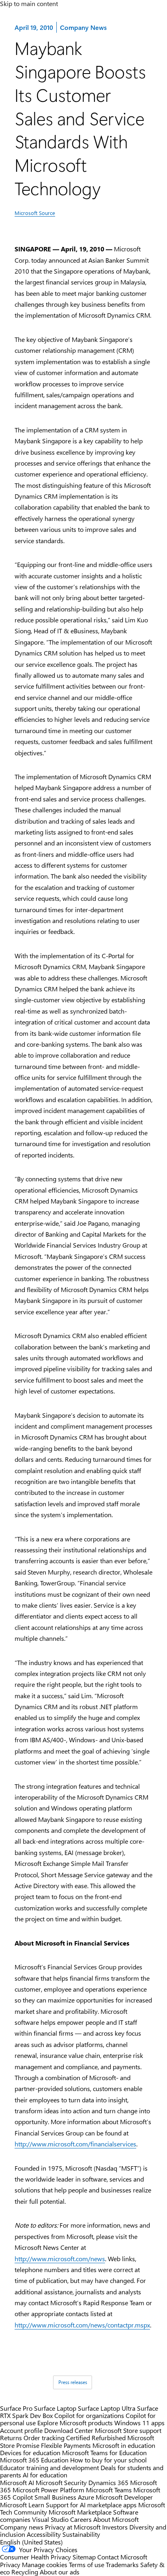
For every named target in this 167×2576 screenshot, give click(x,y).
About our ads (60, 2572)
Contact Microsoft (122, 2557)
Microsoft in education (124, 2445)
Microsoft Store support (128, 2430)
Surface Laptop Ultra (107, 2408)
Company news (22, 2527)
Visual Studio (50, 2519)
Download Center (69, 2430)
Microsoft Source (35, 213)
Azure (86, 2497)
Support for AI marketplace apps (91, 2505)
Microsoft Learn (22, 2505)
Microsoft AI (17, 2482)
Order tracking (44, 2438)
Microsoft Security (61, 2482)
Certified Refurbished (96, 2438)
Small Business (55, 2497)
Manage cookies (45, 2564)
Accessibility (44, 2534)
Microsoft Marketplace (80, 2512)
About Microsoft (116, 2519)
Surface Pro (16, 2408)
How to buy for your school (108, 2460)
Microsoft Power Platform (48, 2490)
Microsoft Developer (124, 2497)
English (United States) (31, 2542)
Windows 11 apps (139, 2423)
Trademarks (122, 2564)
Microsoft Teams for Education (104, 2453)
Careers (81, 2519)
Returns (11, 2438)
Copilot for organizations (89, 2415)
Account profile (21, 2430)
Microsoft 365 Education (34, 2460)
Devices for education (30, 2453)
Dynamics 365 (108, 2482)
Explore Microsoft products (75, 2423)
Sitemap (84, 2557)
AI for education (45, 2475)
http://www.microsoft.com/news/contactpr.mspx (82, 2325)
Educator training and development (49, 2467)
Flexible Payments (66, 2445)
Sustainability (81, 2534)
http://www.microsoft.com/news (60, 2259)
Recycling (25, 2572)
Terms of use (87, 2564)
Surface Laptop (55, 2408)
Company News (83, 27)
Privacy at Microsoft (73, 2527)
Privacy (11, 2564)
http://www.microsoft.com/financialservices (75, 2144)
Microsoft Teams (109, 2490)
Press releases (73, 2382)
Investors (115, 2527)
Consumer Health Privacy (35, 2557)
